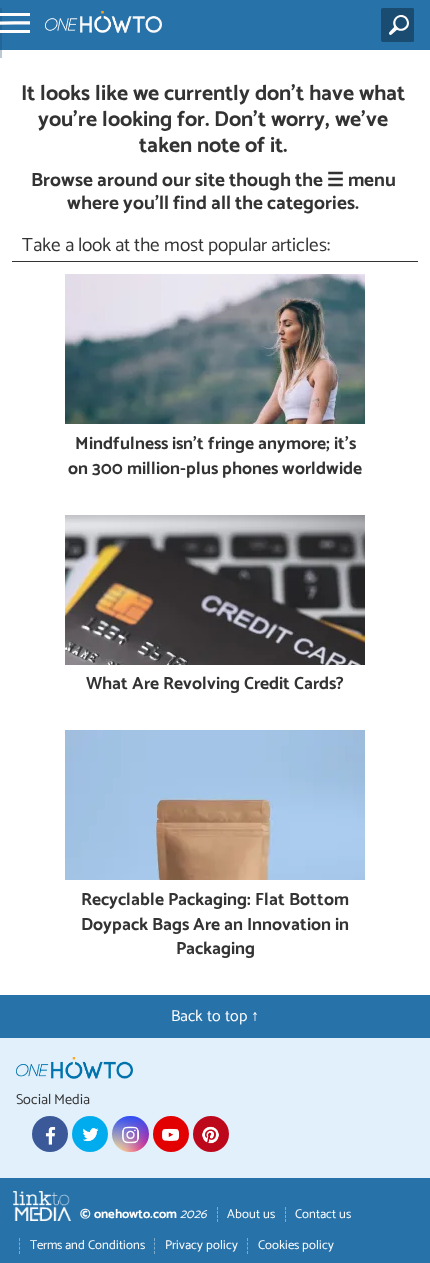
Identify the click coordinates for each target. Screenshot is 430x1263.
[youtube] (171, 1134)
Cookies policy (296, 1245)
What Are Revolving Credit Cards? (215, 685)
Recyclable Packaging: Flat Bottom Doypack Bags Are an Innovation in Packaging (215, 926)
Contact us (323, 1214)
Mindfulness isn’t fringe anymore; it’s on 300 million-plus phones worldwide (215, 457)
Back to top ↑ (215, 1016)
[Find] (401, 25)
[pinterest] (211, 1134)
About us (251, 1214)
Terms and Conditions (87, 1245)
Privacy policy (201, 1245)
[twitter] (90, 1134)
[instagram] (130, 1134)
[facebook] (50, 1134)
